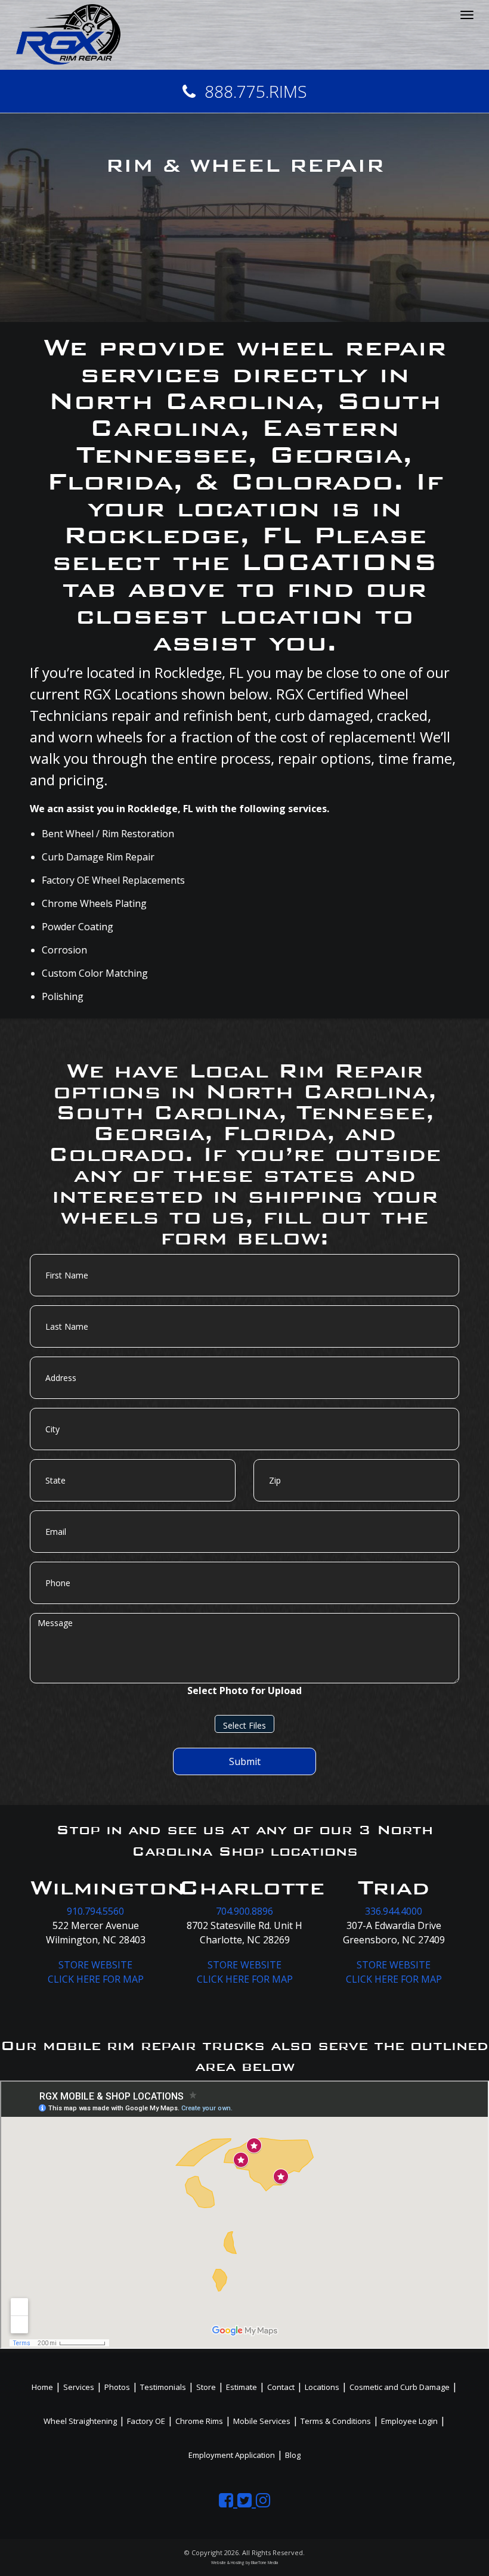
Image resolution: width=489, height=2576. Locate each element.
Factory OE (146, 2421)
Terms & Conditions (336, 2421)
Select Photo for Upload (244, 1690)
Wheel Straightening (80, 2421)
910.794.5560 (95, 1911)
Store (206, 2387)
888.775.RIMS (256, 91)
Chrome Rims (199, 2421)
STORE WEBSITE (95, 1965)
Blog (293, 2455)
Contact (281, 2387)
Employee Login (409, 2421)
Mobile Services (262, 2421)
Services (79, 2387)
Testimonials (163, 2387)
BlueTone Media (264, 2563)
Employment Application (232, 2455)
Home (42, 2387)
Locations (322, 2387)
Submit (245, 1761)
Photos (117, 2387)
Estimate (242, 2387)
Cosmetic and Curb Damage (400, 2387)
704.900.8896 (244, 1911)
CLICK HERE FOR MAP (96, 1979)
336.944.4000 (394, 1911)
